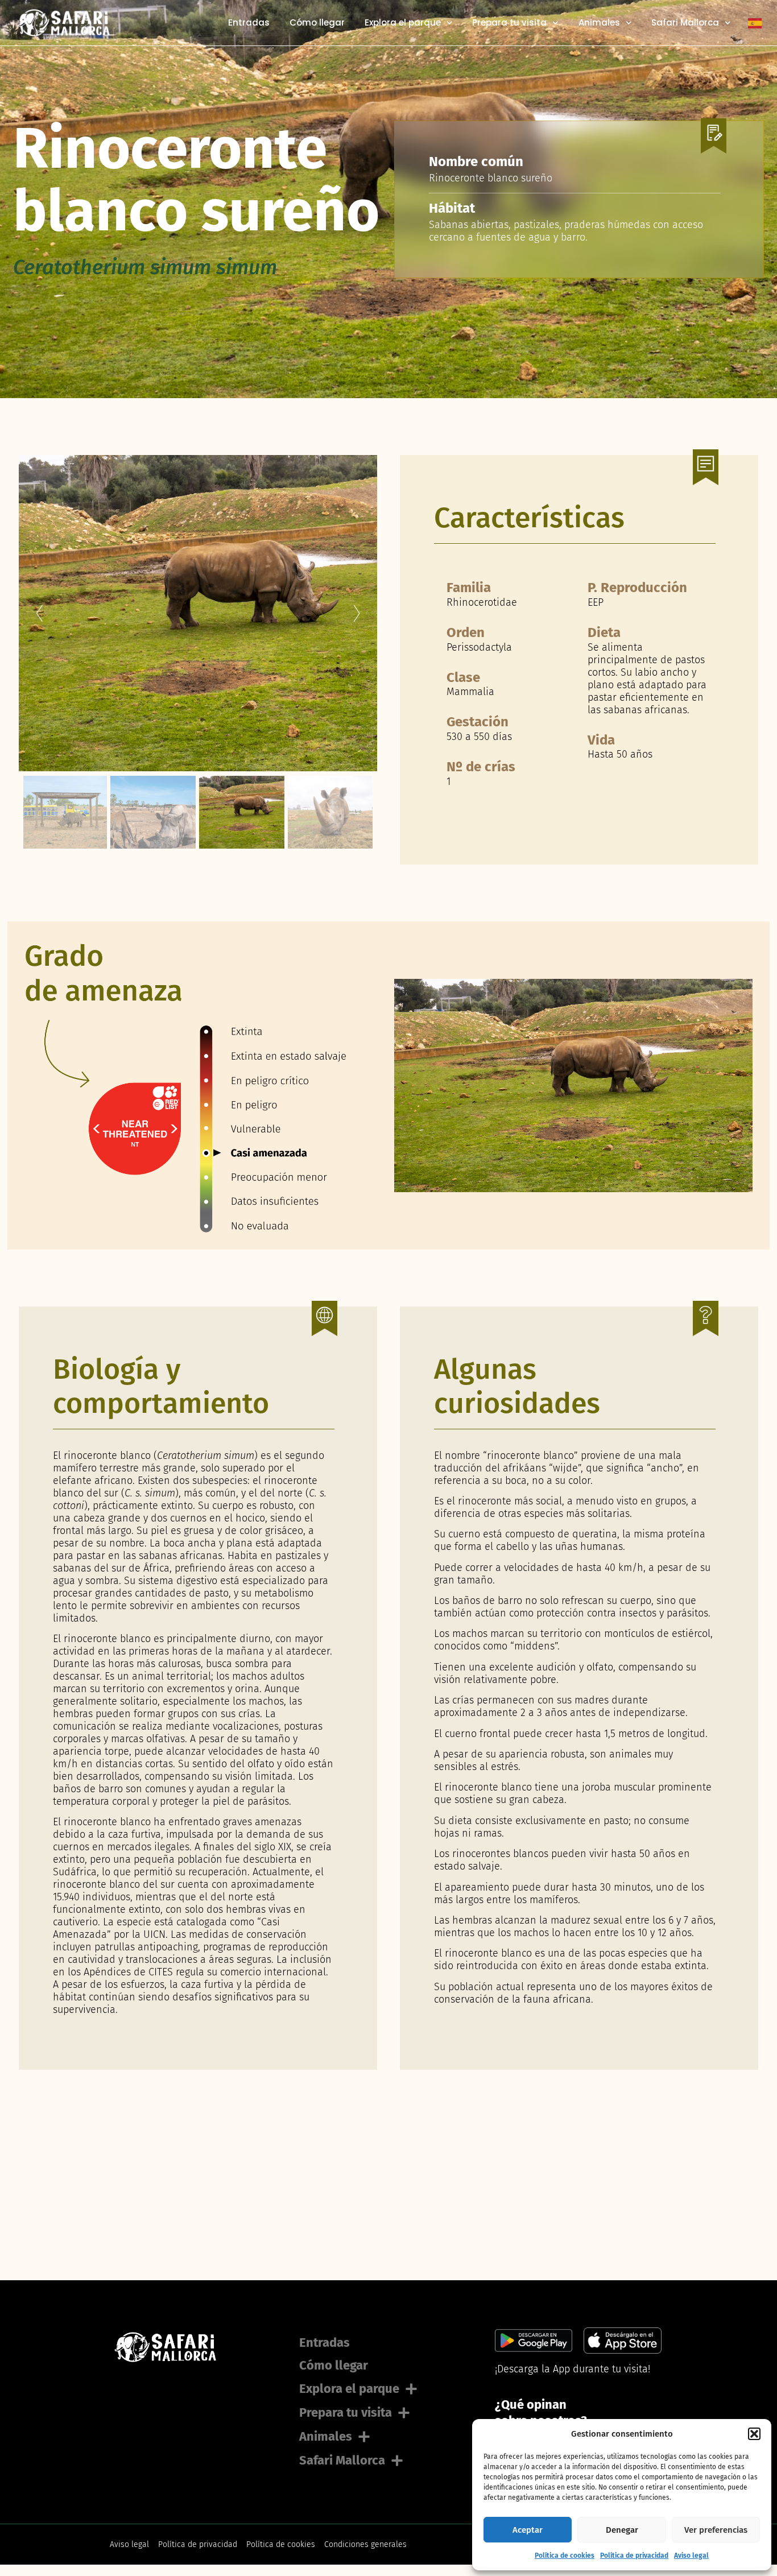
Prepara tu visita (509, 23)
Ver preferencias (716, 2530)
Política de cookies (565, 2556)
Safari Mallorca (685, 23)
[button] (754, 2434)
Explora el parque (403, 23)
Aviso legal (691, 2556)
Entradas (249, 23)
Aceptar (528, 2530)
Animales (599, 23)
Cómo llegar (317, 23)
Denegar (622, 2530)
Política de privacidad (634, 2556)
